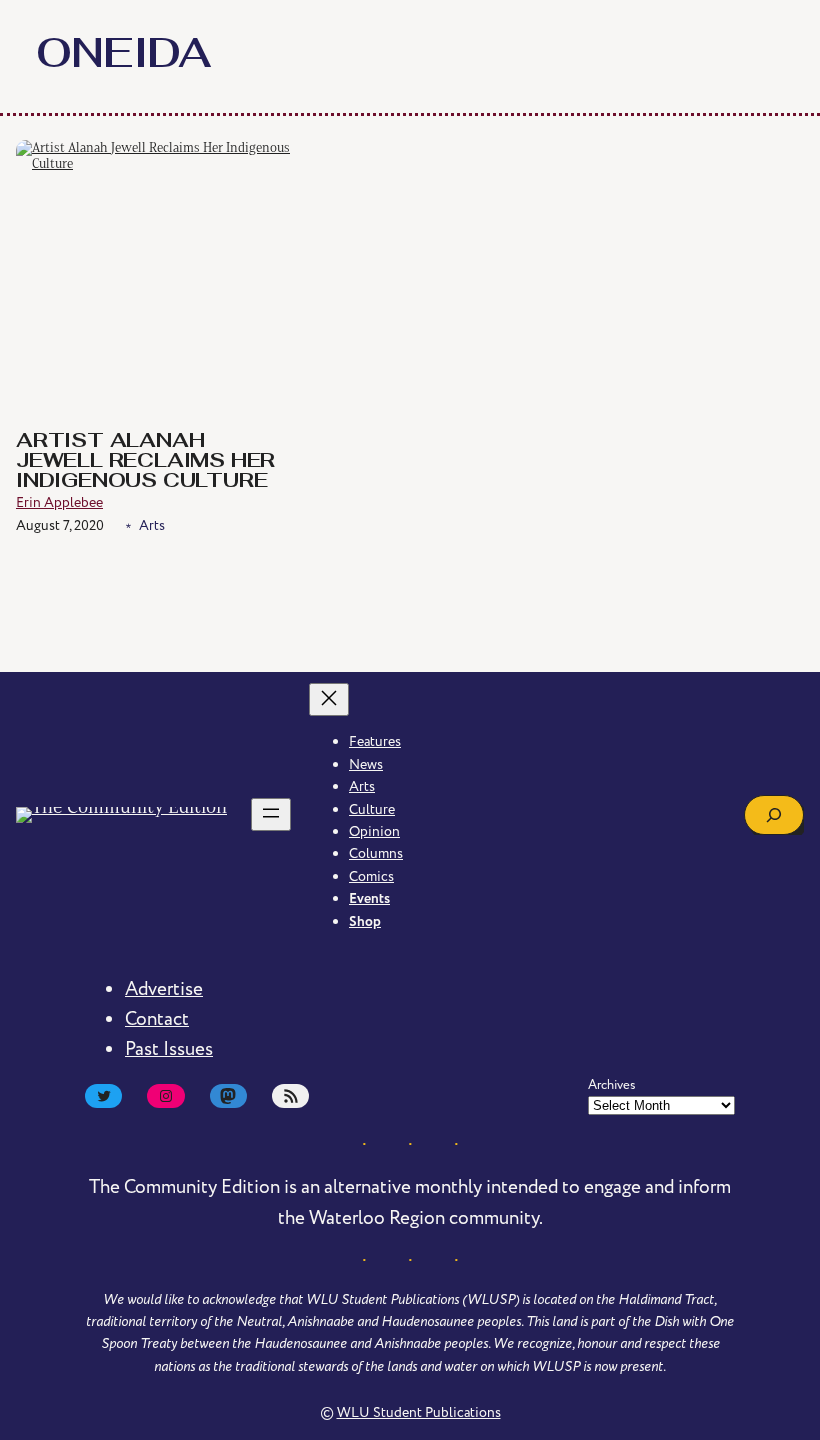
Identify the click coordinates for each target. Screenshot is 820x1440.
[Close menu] (329, 699)
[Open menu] (271, 814)
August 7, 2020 (60, 525)
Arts (152, 525)
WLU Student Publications (419, 1412)
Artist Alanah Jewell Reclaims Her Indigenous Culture (145, 462)
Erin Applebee (59, 502)
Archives (612, 1085)
